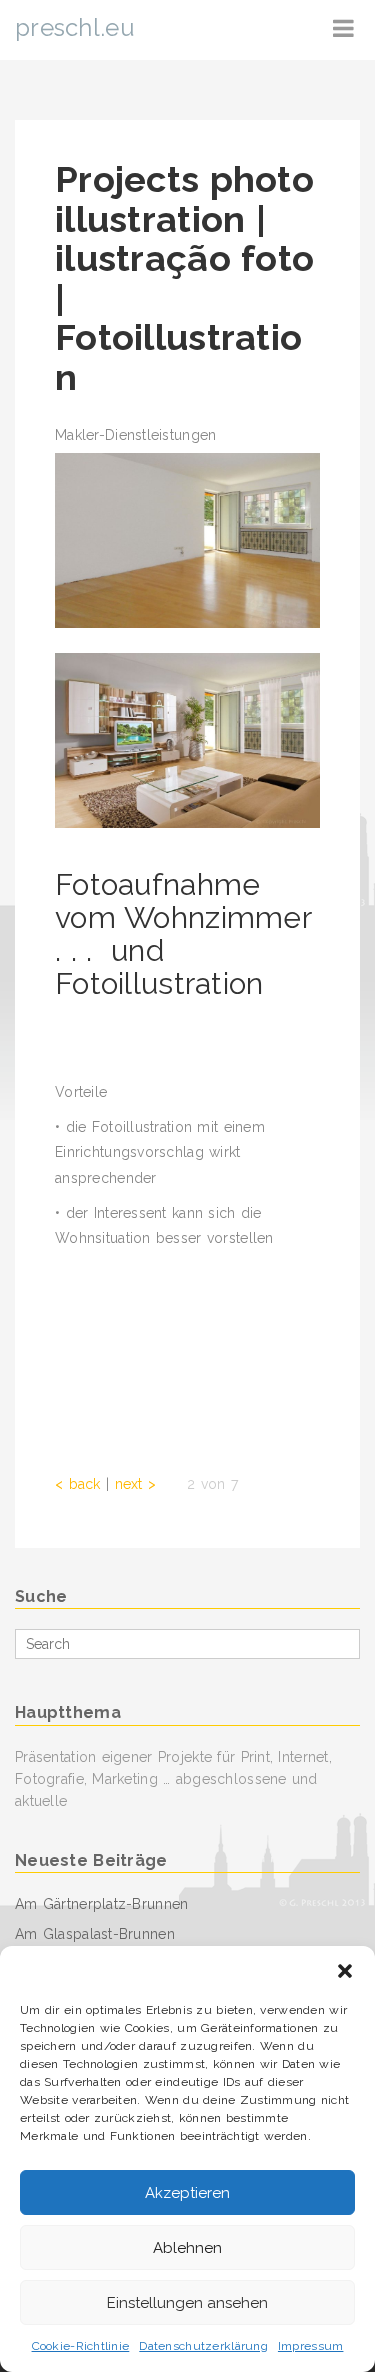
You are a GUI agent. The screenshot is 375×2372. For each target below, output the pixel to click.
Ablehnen (187, 2248)
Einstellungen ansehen (187, 2303)
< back (78, 1484)
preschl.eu (75, 27)
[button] (345, 1971)
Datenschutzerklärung (203, 2346)
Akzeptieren (187, 2193)
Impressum (311, 2346)
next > (136, 1484)
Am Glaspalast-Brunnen (95, 1934)
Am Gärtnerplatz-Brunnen (101, 1904)
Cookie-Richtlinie (81, 2346)
